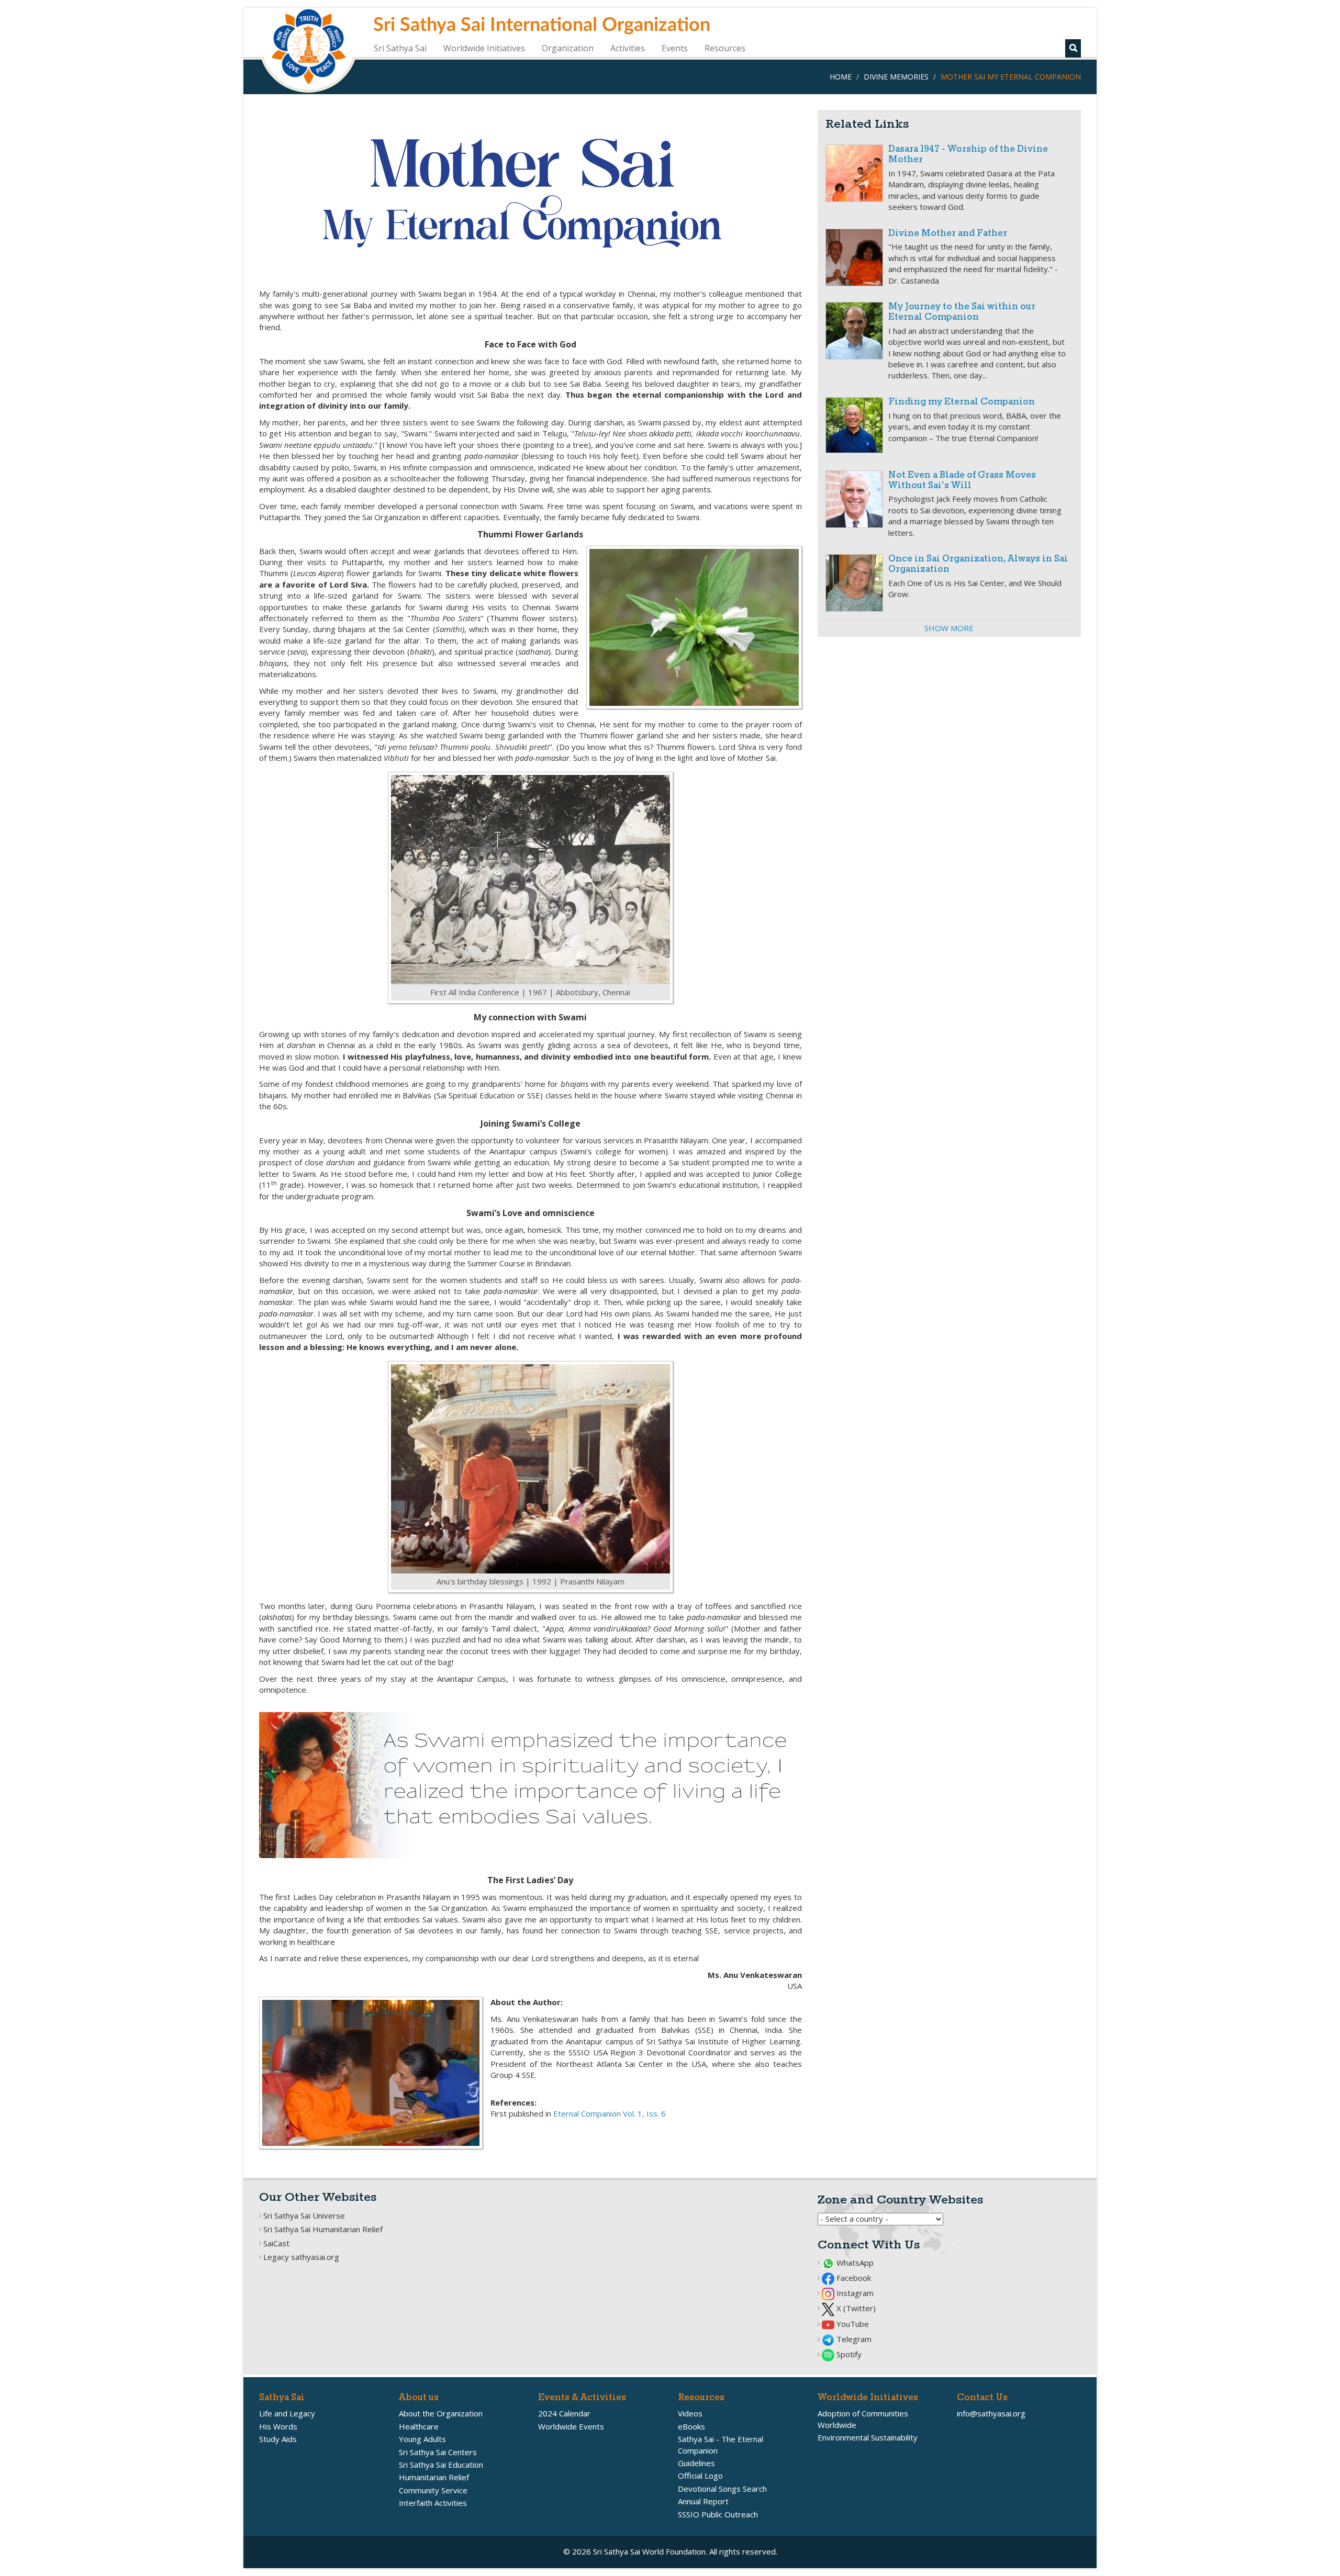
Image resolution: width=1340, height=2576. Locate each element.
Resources (725, 48)
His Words (278, 2426)
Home (841, 77)
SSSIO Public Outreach (718, 2514)
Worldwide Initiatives (484, 48)
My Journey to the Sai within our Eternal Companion (962, 312)
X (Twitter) (855, 2308)
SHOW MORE (949, 628)
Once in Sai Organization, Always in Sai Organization (978, 564)
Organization (568, 48)
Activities (628, 48)
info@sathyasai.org (991, 2413)
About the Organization (441, 2413)
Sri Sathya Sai (400, 48)
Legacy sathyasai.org (301, 2257)
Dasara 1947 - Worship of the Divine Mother (968, 155)
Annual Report (703, 2501)
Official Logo (700, 2476)
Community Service (433, 2490)
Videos (690, 2413)
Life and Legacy (287, 2413)
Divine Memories (896, 77)
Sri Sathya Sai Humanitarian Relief (323, 2229)
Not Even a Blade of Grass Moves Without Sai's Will (962, 481)
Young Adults (422, 2439)
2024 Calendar (564, 2413)
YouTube (852, 2324)
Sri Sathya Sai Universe (304, 2215)
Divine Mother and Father (948, 234)
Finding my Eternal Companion (962, 402)
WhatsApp (854, 2263)
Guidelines (696, 2463)
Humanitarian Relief (434, 2477)
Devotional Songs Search (722, 2489)
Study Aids (278, 2439)
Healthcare (419, 2426)
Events (675, 48)
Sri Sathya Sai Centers (438, 2452)
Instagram (854, 2293)
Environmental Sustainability (868, 2437)
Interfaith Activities (433, 2503)
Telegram (853, 2339)
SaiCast (276, 2243)
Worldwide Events (571, 2426)
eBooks (691, 2426)
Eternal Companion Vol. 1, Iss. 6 (610, 2113)
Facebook (853, 2278)
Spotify (848, 2354)
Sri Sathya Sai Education (441, 2465)
